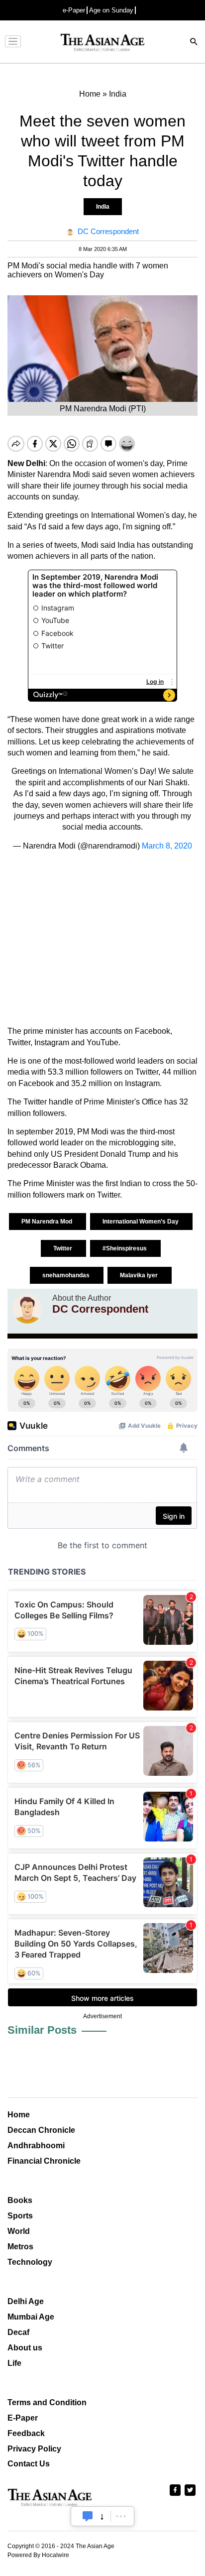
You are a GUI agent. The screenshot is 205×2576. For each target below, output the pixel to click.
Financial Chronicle (44, 2161)
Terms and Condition (47, 2402)
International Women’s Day (141, 1222)
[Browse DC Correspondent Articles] (27, 1309)
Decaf (18, 2332)
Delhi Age (26, 2301)
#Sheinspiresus (125, 1248)
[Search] (194, 43)
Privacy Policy (34, 2449)
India (103, 207)
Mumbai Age (31, 2317)
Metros (20, 2247)
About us (25, 2348)
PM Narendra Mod (48, 1222)
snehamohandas (67, 1275)
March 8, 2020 (167, 846)
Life (14, 2363)
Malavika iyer (140, 1275)
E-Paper (23, 2418)
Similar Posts (42, 2030)
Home (19, 2115)
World (19, 2231)
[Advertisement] (102, 939)
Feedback (26, 2433)
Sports (20, 2216)
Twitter (63, 1248)
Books (20, 2200)
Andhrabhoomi (36, 2146)
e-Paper (74, 10)
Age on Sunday (111, 10)
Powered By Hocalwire (38, 2555)
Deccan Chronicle (41, 2130)
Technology (30, 2262)
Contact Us (29, 2464)
